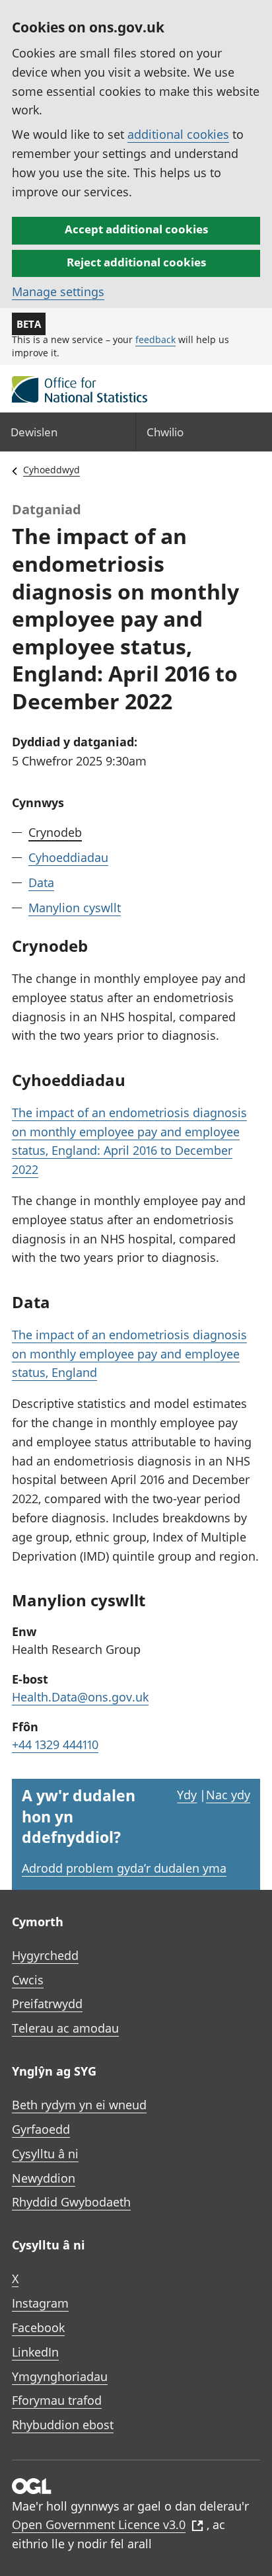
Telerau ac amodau (65, 2028)
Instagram (40, 2303)
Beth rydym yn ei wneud (79, 2105)
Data (41, 882)
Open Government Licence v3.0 (99, 2524)
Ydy (187, 1795)
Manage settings (58, 292)
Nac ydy (228, 1795)
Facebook (38, 2327)
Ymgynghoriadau (60, 2376)
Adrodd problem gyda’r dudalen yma (124, 1868)
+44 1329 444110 (55, 1744)
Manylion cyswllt (75, 908)
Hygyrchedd (45, 1955)
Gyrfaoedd (41, 2129)
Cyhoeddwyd (51, 470)
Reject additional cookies (136, 262)
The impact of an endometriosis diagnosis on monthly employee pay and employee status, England (129, 1354)
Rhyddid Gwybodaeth (71, 2202)
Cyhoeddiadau (68, 857)
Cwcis (28, 1980)
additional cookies (178, 134)
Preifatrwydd (47, 2004)
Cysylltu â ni (45, 2154)
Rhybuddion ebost (63, 2425)
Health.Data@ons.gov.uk (80, 1697)
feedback (155, 339)
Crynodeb (55, 832)
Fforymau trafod (57, 2400)
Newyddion (44, 2178)
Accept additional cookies (136, 229)
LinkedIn (35, 2352)
